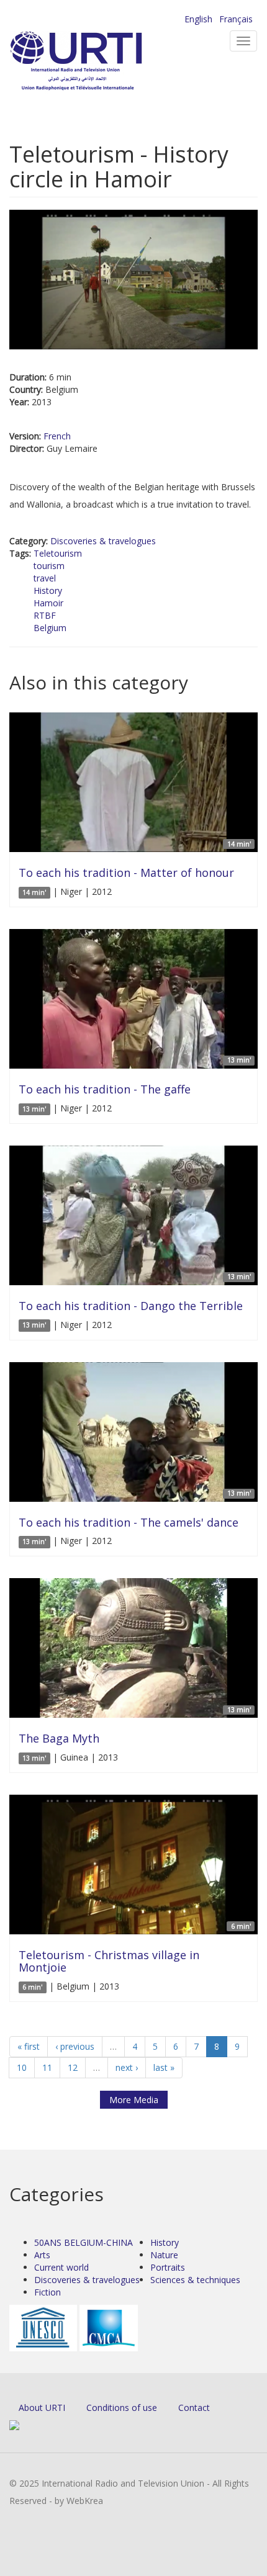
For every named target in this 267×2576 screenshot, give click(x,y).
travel (45, 578)
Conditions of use (122, 2408)
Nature (164, 2255)
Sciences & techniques (195, 2280)
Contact (194, 2408)
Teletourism (58, 553)
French (57, 436)
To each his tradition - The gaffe (105, 1089)
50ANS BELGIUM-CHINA (84, 2242)
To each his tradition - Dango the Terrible (131, 1306)
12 (73, 2067)
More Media (134, 2100)
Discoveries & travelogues (103, 541)
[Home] (96, 62)
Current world (61, 2267)
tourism (49, 566)
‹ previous (75, 2046)
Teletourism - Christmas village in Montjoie (109, 1961)
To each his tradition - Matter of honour (126, 873)
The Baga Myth (59, 1738)
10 (22, 2067)
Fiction (48, 2292)
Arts (42, 2255)
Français (236, 19)
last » (164, 2067)
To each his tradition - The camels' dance (129, 1522)
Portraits (168, 2267)
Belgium (50, 628)
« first (29, 2046)
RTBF (45, 615)
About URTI (42, 2408)
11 (47, 2067)
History (48, 590)
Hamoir (48, 603)
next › (127, 2067)
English (198, 19)
